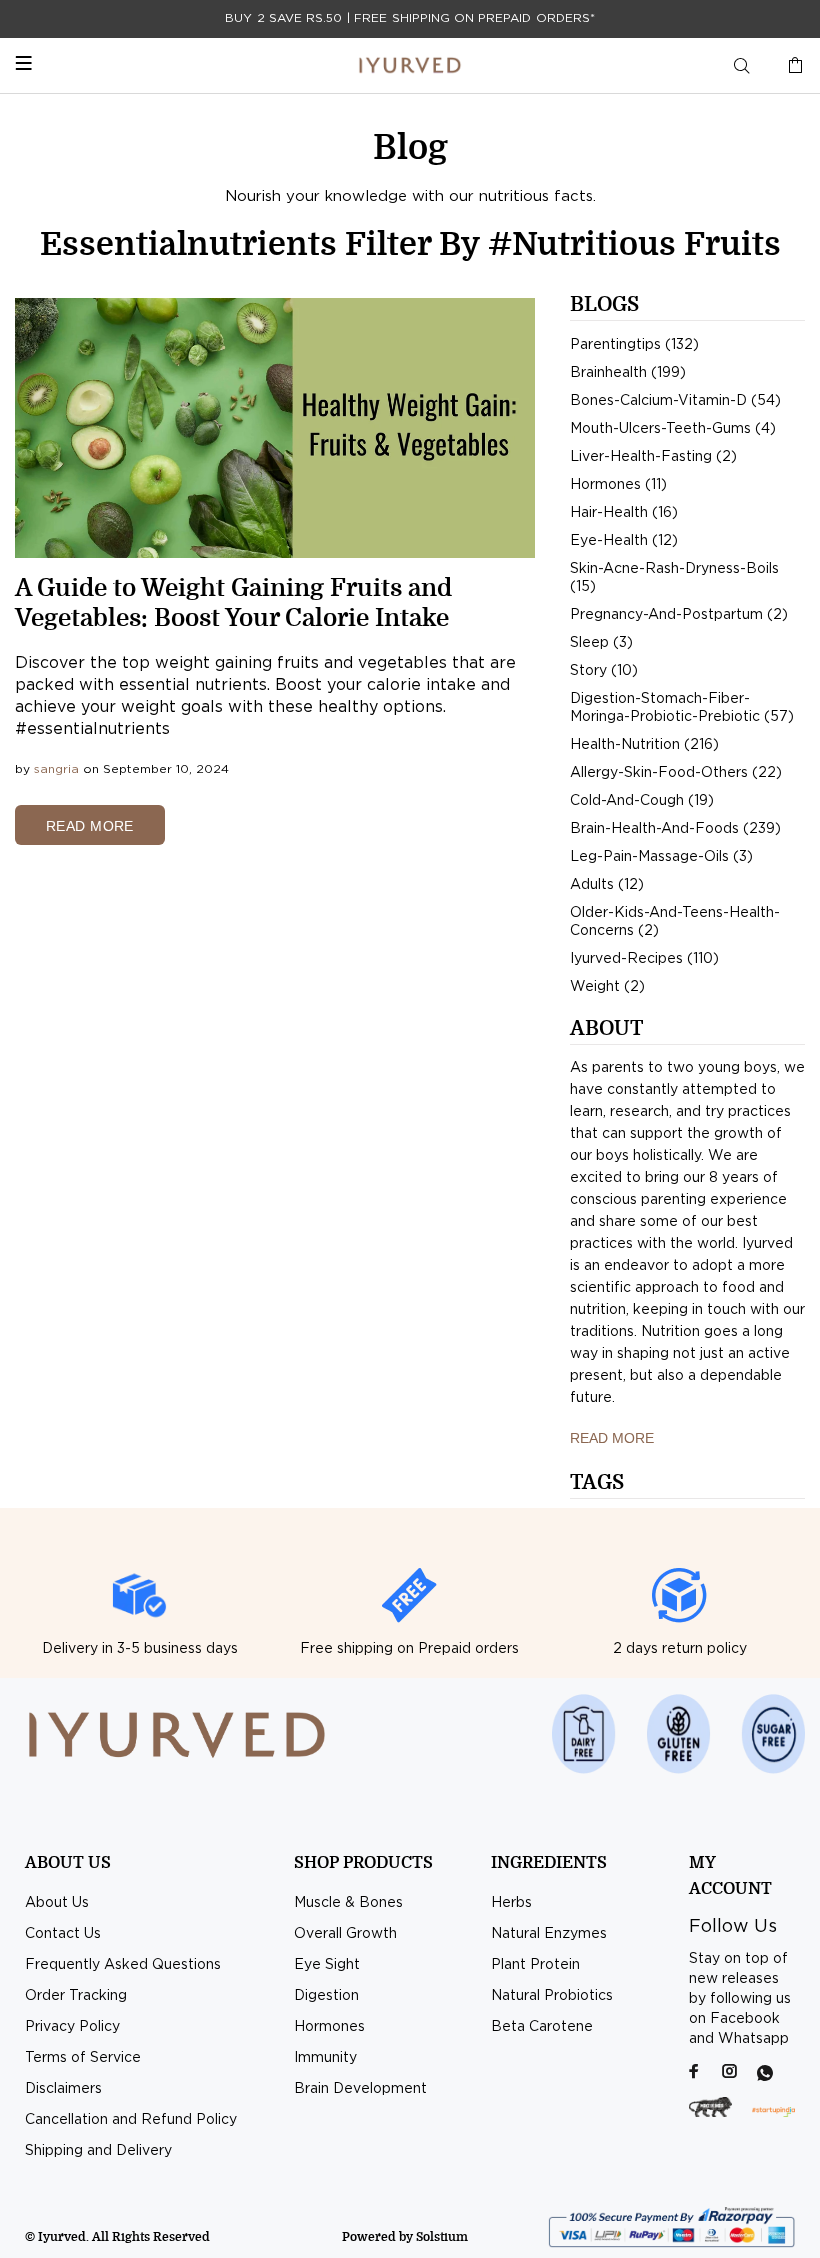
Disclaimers (63, 2089)
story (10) (604, 671)
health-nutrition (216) (644, 745)
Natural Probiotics (552, 1996)
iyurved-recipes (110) (644, 959)
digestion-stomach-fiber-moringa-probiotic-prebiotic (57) (682, 708)
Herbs (511, 1903)
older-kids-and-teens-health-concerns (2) (675, 922)
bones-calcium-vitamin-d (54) (675, 401)
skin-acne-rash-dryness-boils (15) (674, 578)
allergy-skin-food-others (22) (676, 773)
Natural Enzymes (549, 1934)
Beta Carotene (542, 2027)
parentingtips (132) (634, 345)
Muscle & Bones (348, 1903)
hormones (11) (618, 485)
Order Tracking (76, 1996)
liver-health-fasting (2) (653, 457)
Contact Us (63, 1934)
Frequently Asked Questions (123, 1965)
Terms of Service (83, 2058)
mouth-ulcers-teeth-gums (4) (673, 429)
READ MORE (90, 826)
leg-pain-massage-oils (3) (661, 857)
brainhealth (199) (628, 373)
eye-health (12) (624, 541)
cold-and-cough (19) (642, 801)
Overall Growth (345, 1934)
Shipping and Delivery (98, 2151)
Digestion (326, 1996)
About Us (57, 1903)
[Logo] (410, 65)
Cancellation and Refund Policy (131, 2120)
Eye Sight (327, 1965)
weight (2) (607, 987)
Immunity (325, 2058)
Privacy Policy (72, 2027)
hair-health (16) (624, 513)
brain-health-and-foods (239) (675, 829)
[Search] (742, 66)
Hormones (329, 2027)
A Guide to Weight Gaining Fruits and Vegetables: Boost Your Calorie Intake (233, 603)
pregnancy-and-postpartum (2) (679, 615)
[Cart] (791, 66)
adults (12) (607, 885)
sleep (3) (601, 643)
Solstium (442, 2237)
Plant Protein (535, 1965)
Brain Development (360, 2089)
